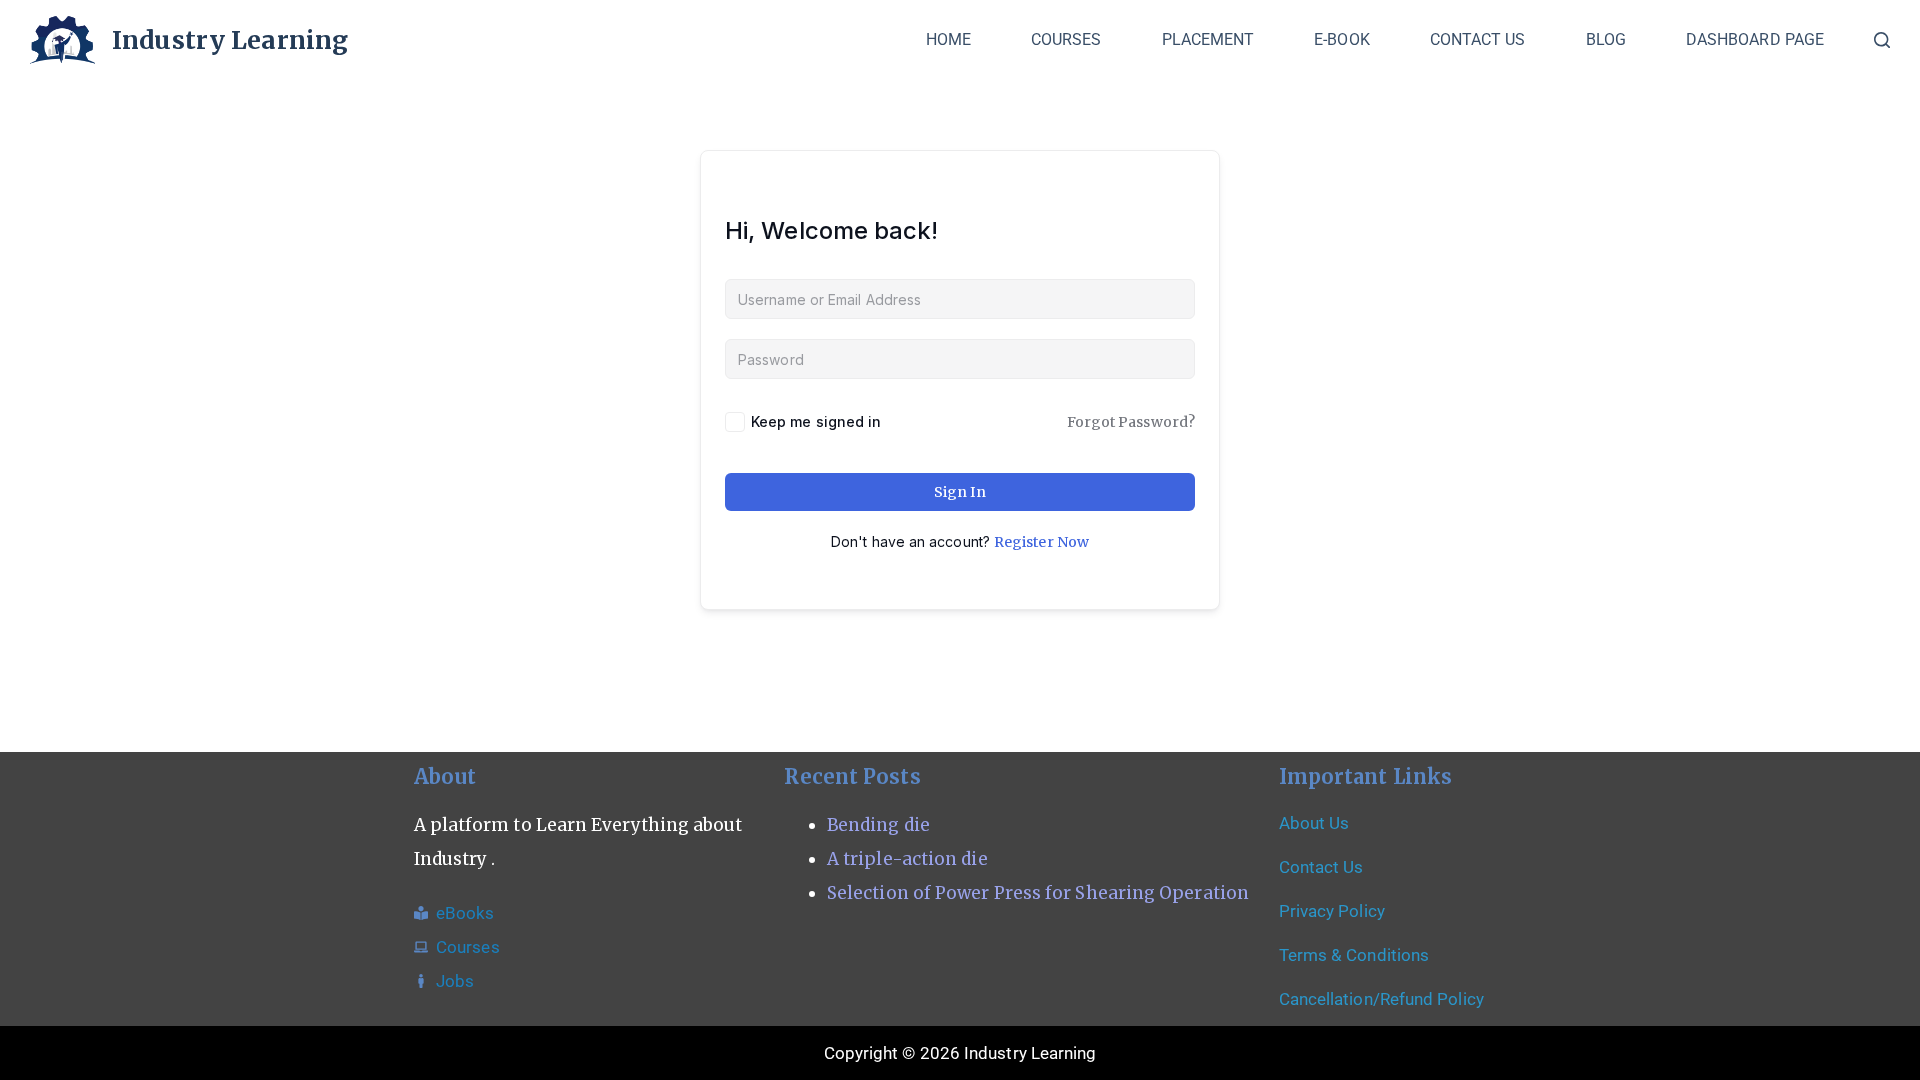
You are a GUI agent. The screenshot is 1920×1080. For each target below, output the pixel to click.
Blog (1606, 39)
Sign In (960, 492)
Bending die (878, 825)
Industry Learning (230, 40)
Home (948, 39)
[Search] (1882, 40)
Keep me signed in (816, 421)
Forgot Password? (1131, 422)
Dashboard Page (1755, 39)
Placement (1208, 39)
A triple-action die (907, 859)
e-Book (1341, 39)
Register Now (1041, 542)
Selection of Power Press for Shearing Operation (1038, 893)
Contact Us (1478, 39)
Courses (1066, 39)
